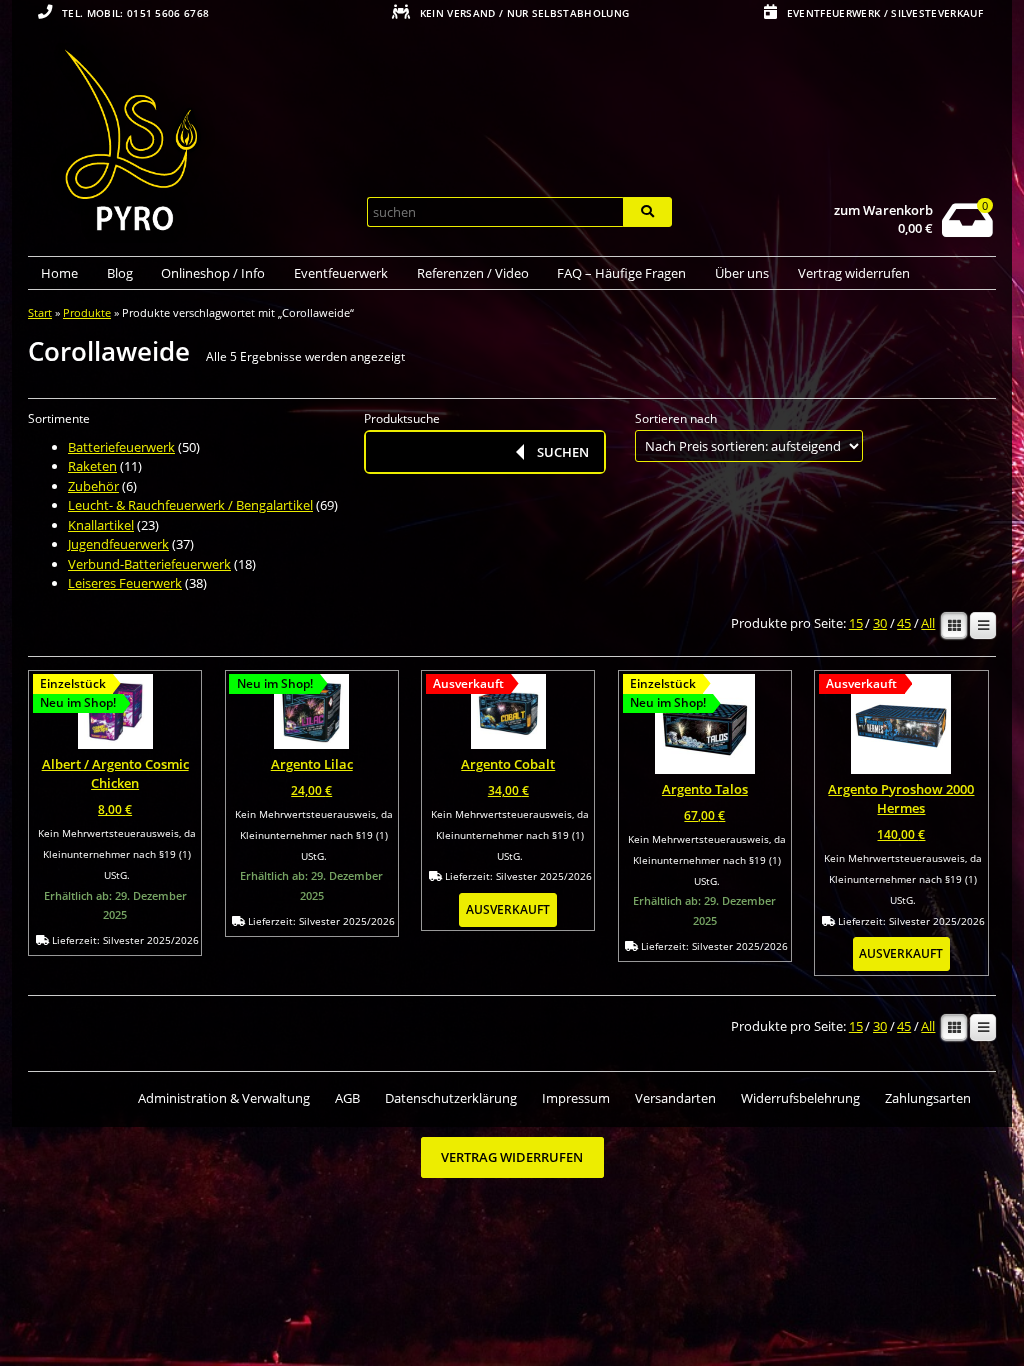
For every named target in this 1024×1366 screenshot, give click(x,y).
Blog (120, 273)
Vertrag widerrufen (854, 273)
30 (880, 624)
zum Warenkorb (883, 210)
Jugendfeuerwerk (118, 544)
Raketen (92, 466)
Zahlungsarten (928, 1098)
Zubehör (93, 486)
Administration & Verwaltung (224, 1098)
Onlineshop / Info (213, 273)
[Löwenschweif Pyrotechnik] (189, 143)
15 (856, 624)
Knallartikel (101, 525)
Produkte (87, 312)
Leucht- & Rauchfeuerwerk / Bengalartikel (190, 505)
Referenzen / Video (473, 273)
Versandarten (675, 1098)
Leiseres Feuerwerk (125, 583)
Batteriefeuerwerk (121, 447)
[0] (967, 232)
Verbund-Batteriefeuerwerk (149, 564)
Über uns (742, 273)
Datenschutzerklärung (451, 1098)
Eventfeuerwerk (341, 273)
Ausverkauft (508, 909)
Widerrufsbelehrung (800, 1098)
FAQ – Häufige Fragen (621, 273)
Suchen (563, 452)
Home (59, 273)
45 (904, 624)
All (928, 624)
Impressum (576, 1098)
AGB (347, 1098)
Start (40, 312)
